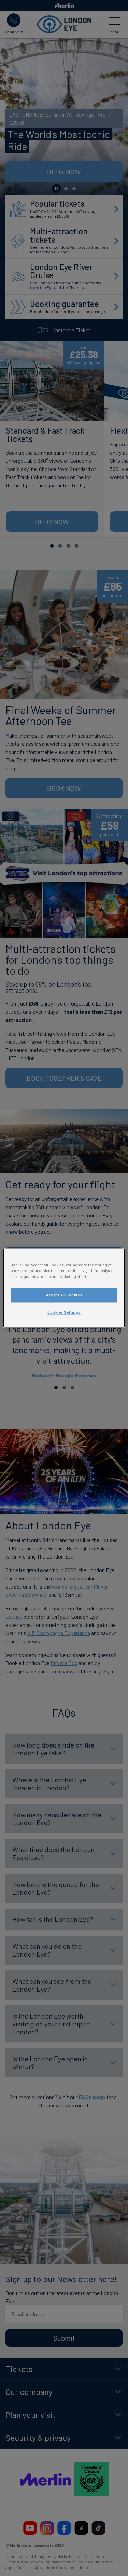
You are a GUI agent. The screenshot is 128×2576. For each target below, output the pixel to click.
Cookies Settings (64, 1312)
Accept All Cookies (64, 1295)
